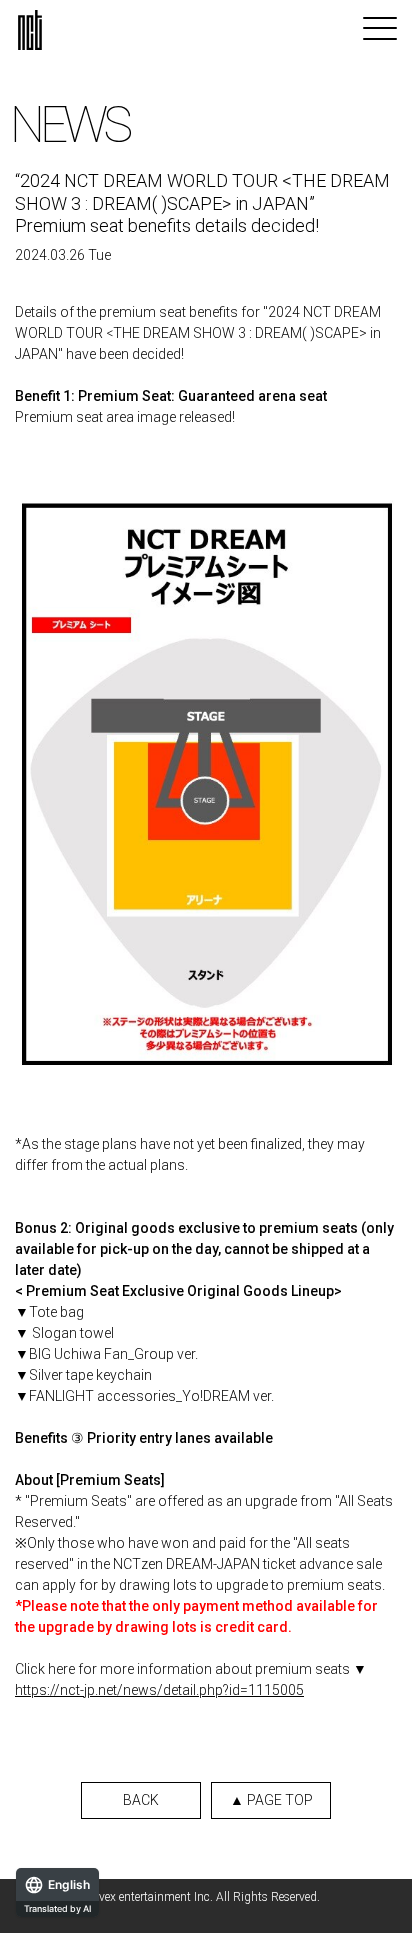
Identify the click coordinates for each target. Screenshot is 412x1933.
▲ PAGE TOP (271, 1800)
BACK (141, 1800)
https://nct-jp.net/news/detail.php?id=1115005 (159, 1690)
